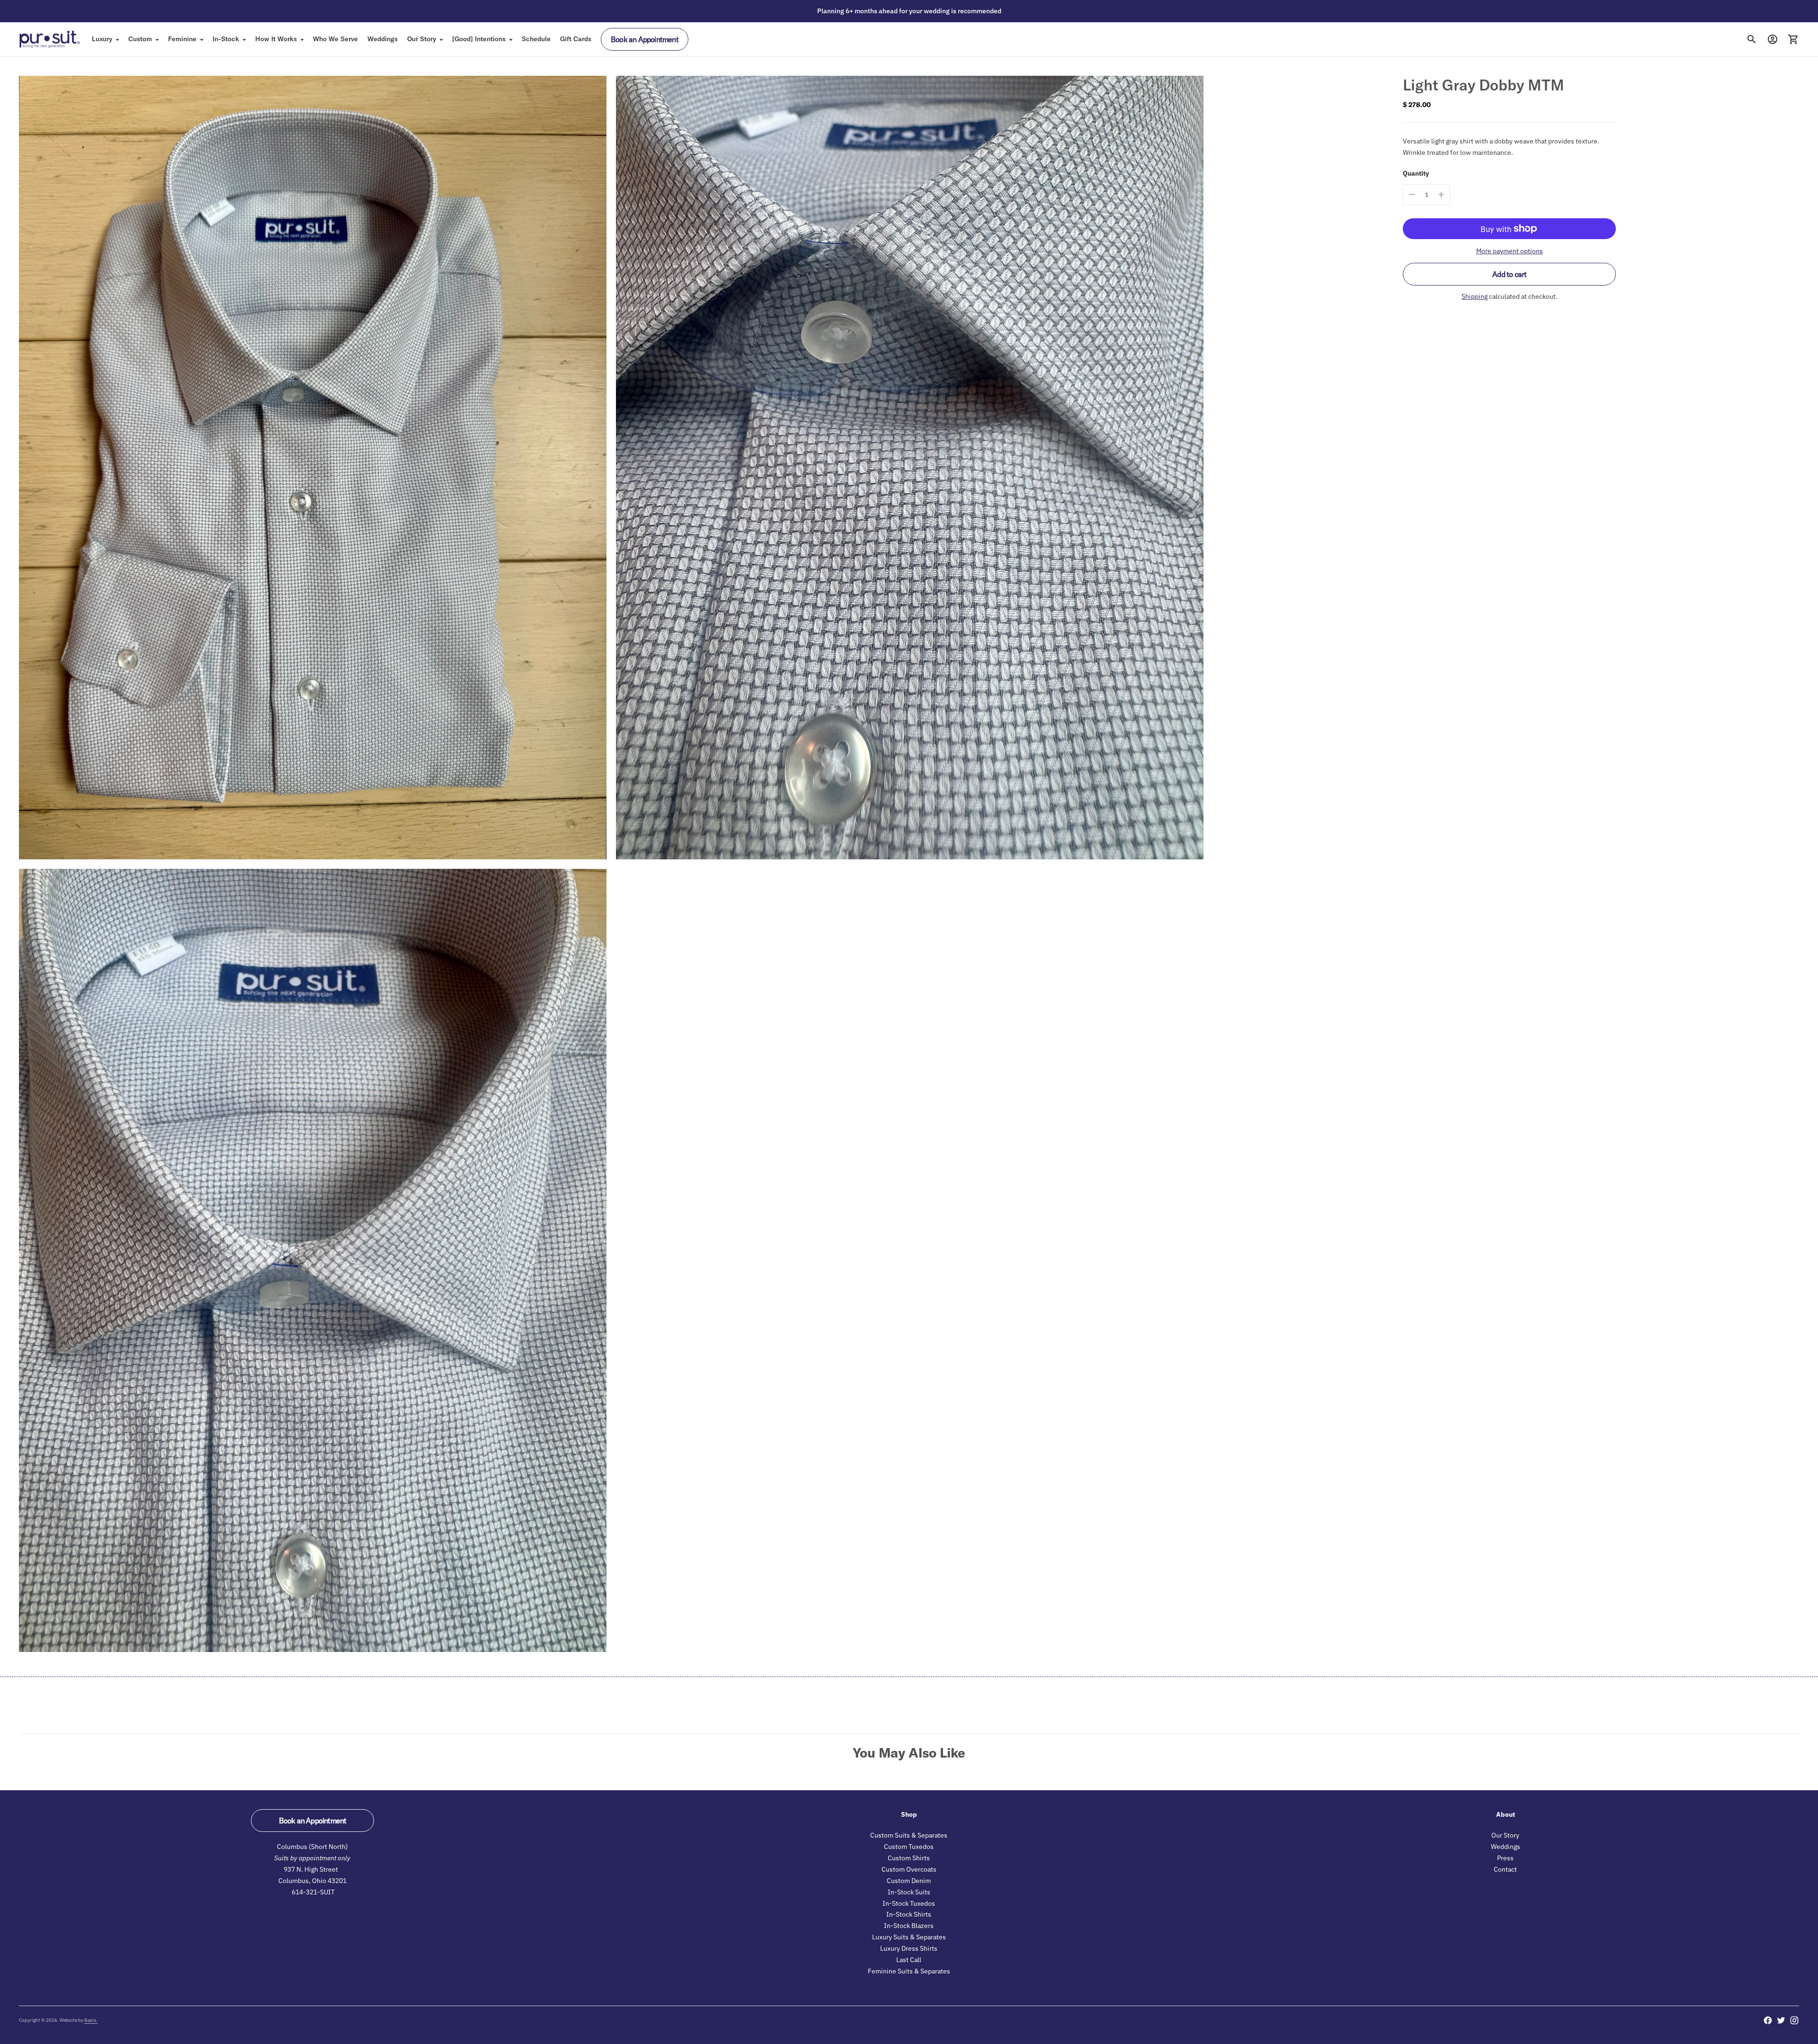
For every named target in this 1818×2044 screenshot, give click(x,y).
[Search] (1752, 39)
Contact (1505, 1869)
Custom (140, 39)
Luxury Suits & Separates (909, 1937)
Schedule (536, 39)
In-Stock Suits (909, 1892)
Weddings (383, 39)
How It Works (276, 39)
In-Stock (226, 39)
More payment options (1510, 251)
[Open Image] (313, 468)
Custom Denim (909, 1881)
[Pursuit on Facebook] (1768, 2020)
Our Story (422, 39)
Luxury (102, 39)
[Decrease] (1412, 195)
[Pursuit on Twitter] (1781, 2020)
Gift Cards (576, 39)
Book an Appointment (645, 39)
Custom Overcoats (909, 1869)
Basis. (91, 2020)
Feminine (182, 39)
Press (1505, 1858)
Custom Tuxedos (909, 1847)
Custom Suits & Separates (909, 1835)
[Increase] (1441, 195)
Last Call (909, 1960)
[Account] (1773, 39)
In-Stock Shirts (909, 1914)
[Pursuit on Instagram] (1794, 2020)
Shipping (1475, 296)
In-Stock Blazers (909, 1926)
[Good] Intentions (479, 39)
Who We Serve (335, 39)
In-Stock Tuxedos (909, 1903)
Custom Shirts (909, 1858)
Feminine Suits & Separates (909, 1971)
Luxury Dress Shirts (909, 1948)
